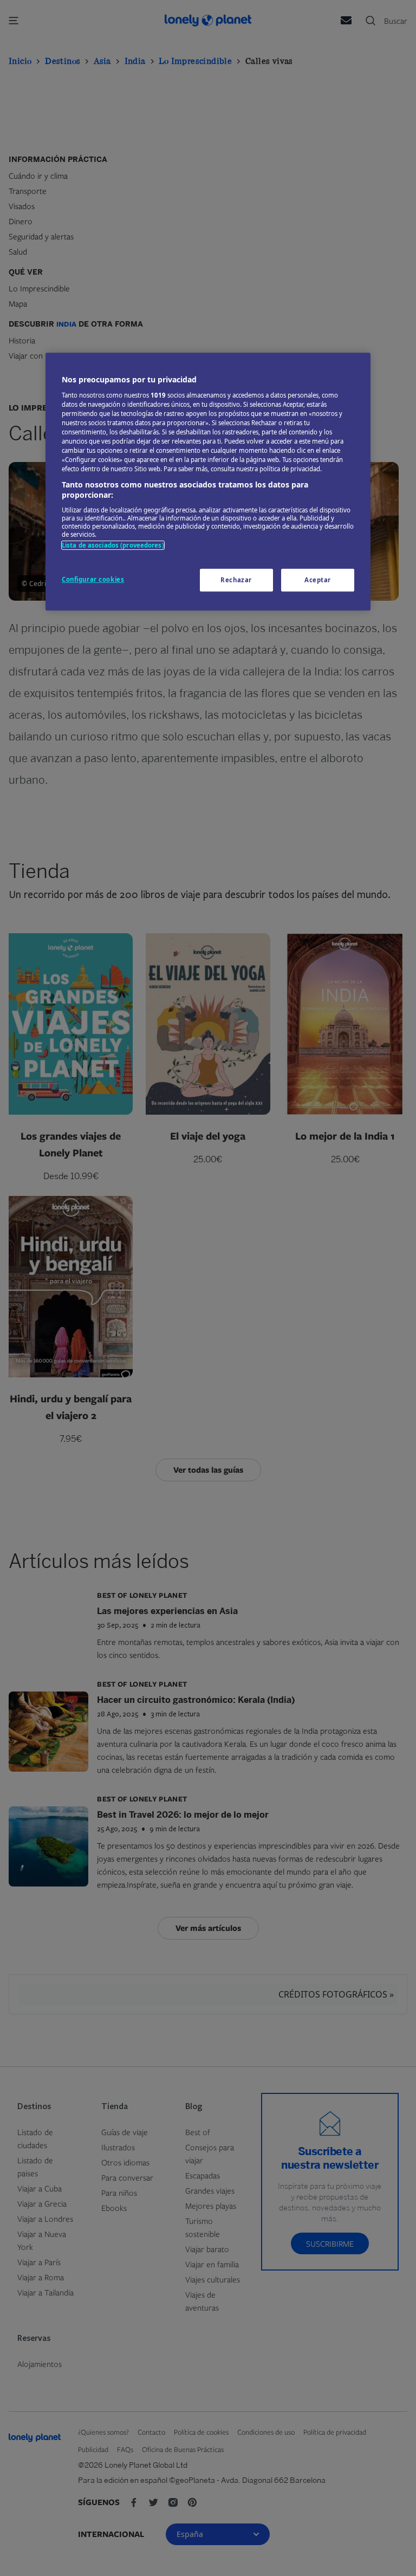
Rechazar (236, 580)
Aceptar (318, 580)
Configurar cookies (93, 579)
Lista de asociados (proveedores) (113, 545)
